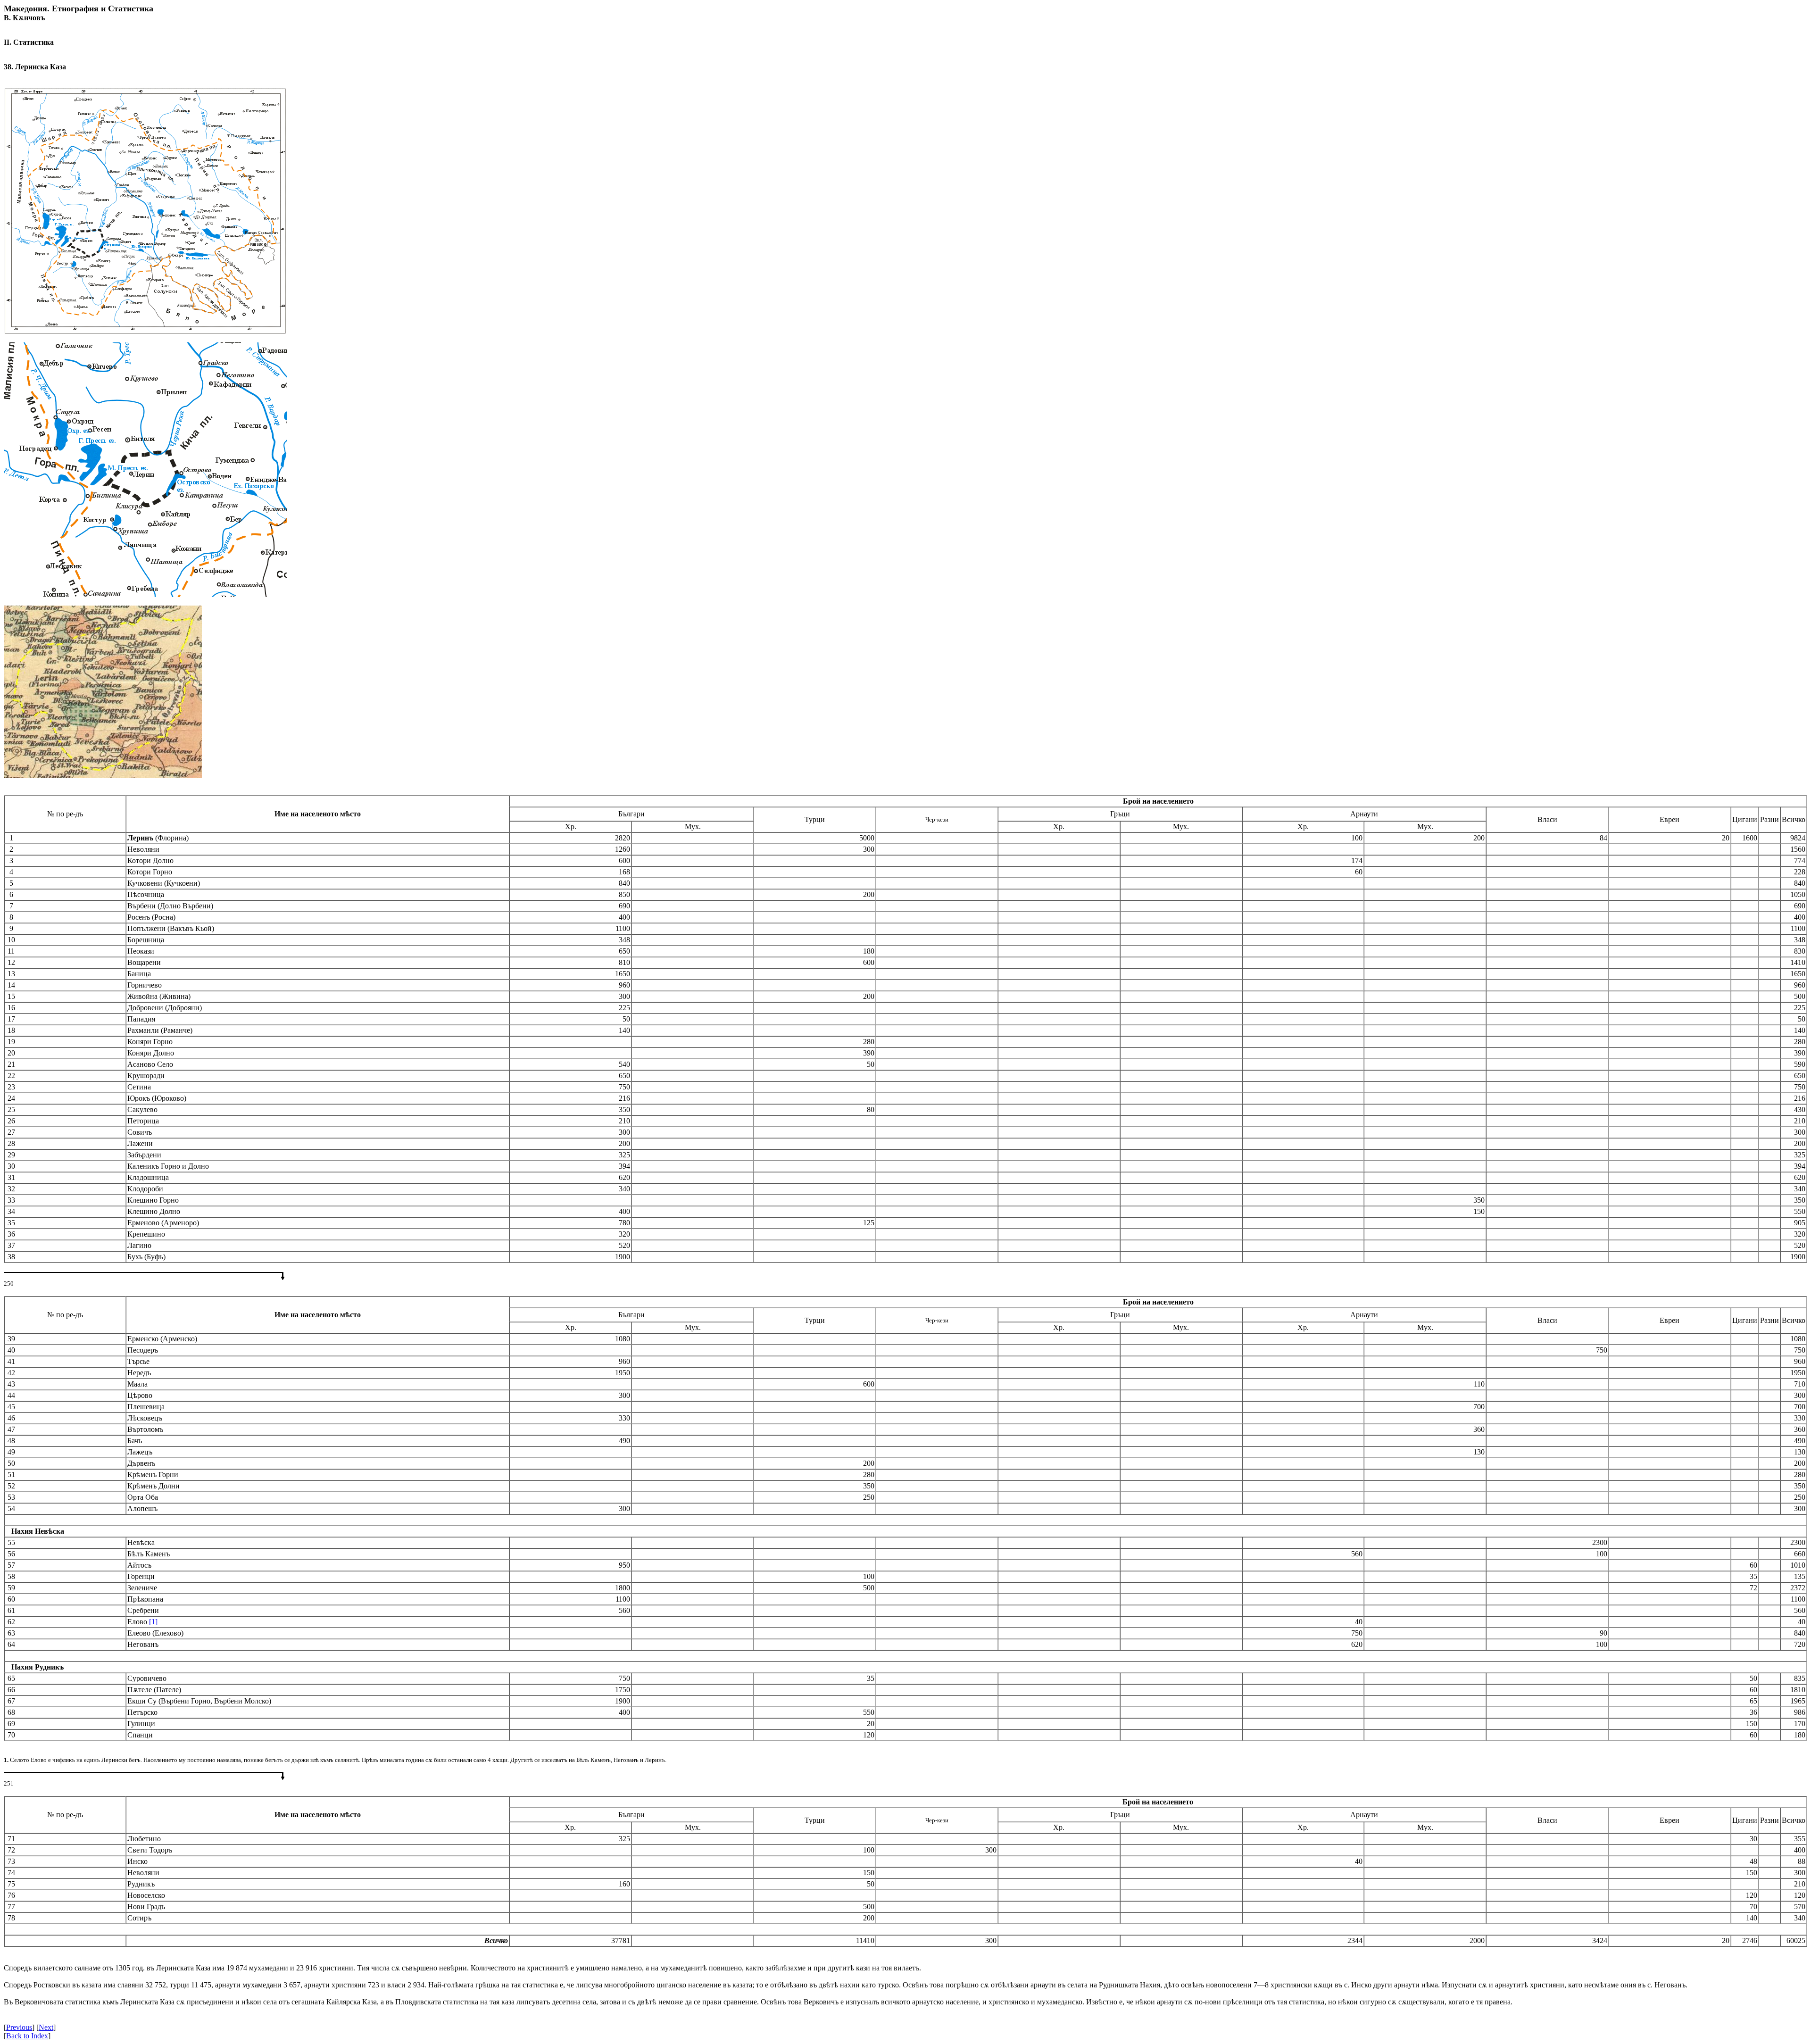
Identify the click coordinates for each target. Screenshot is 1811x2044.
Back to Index (27, 2036)
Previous (19, 2027)
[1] (153, 1622)
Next (46, 2027)
